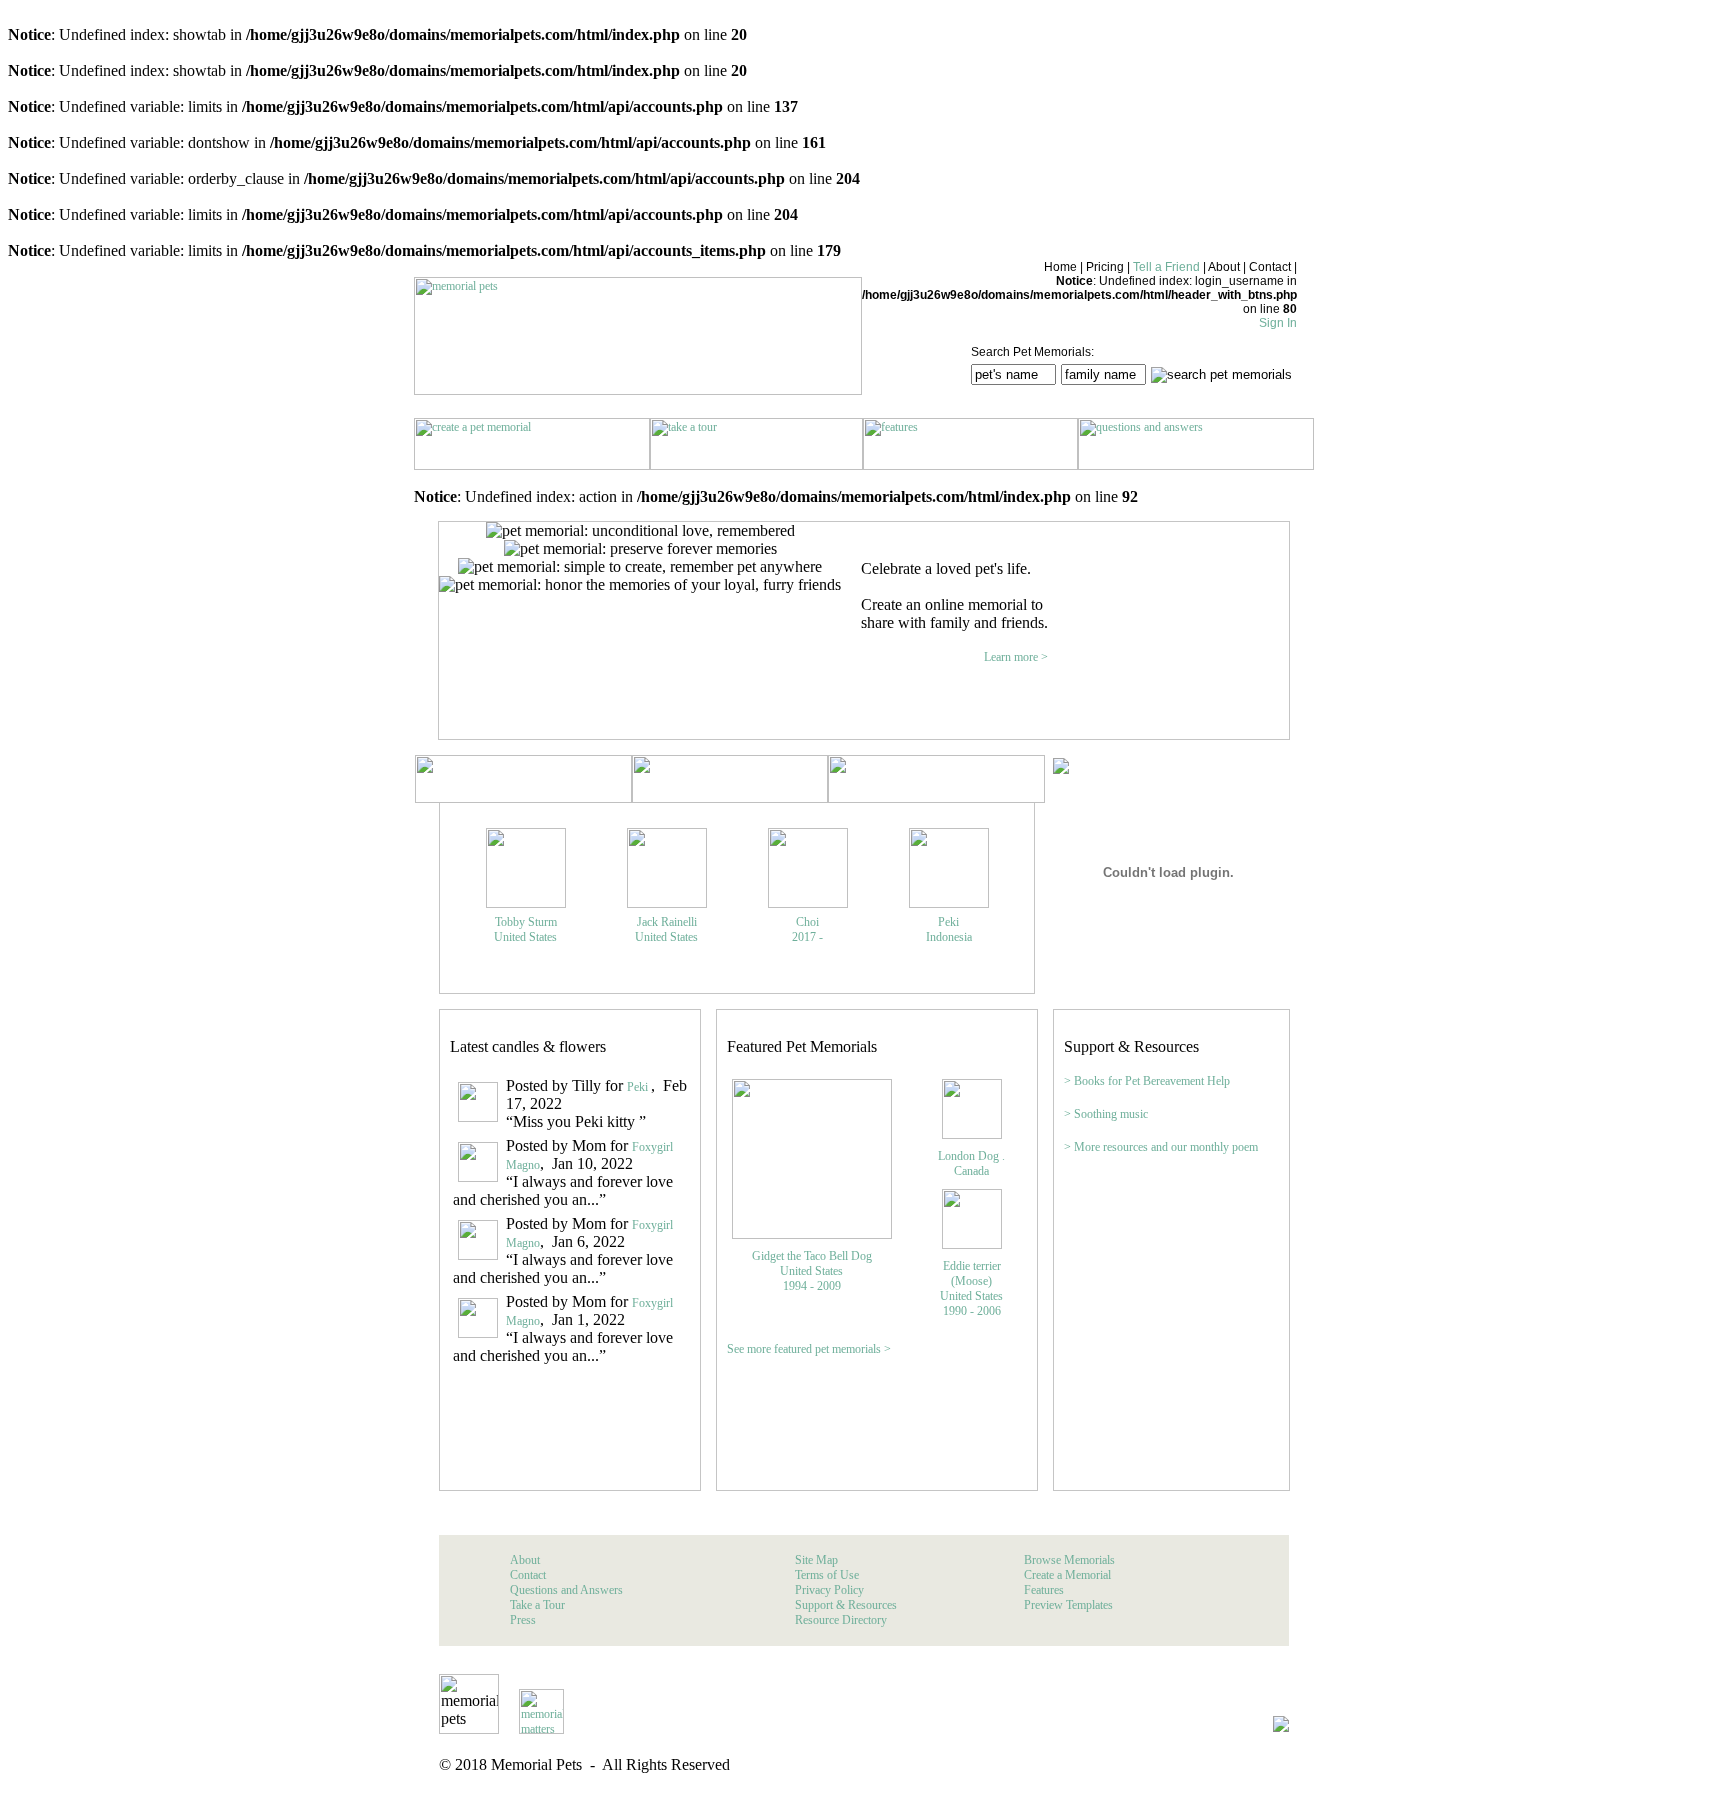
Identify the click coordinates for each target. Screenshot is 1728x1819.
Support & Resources (846, 1605)
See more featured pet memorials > (809, 1349)
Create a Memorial (1067, 1575)
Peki (639, 1087)
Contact (1270, 267)
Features (1044, 1590)
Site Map (816, 1560)
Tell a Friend (1166, 267)
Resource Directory (841, 1620)
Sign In (1278, 323)
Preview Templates (1068, 1605)
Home (1060, 267)
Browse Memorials (1069, 1560)
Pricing (1105, 267)
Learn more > (1016, 657)
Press (523, 1620)
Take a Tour (537, 1605)
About (1224, 267)
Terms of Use (827, 1575)
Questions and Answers (566, 1590)
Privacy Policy (829, 1590)
